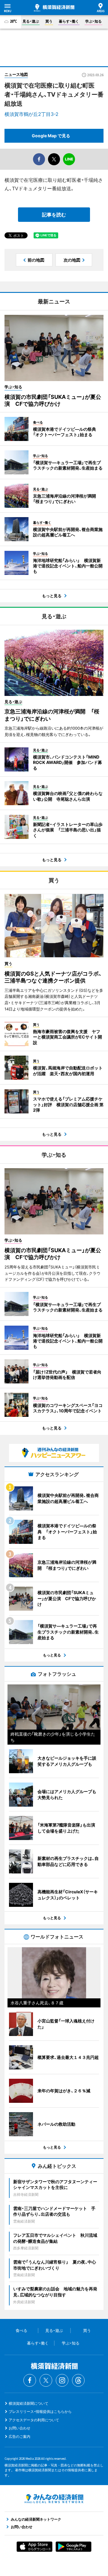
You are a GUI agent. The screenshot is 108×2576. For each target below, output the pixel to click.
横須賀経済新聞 (54, 8)
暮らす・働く (69, 21)
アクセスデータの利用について (34, 2420)
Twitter (46, 2380)
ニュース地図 (16, 74)
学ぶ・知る (93, 21)
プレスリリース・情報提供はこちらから (40, 2412)
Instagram (62, 2380)
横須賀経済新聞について (28, 2403)
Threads (78, 2380)
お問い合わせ (19, 2428)
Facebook (30, 2380)
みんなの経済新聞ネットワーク (54, 2499)
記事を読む (54, 215)
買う (49, 21)
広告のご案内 (19, 2436)
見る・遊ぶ (31, 21)
